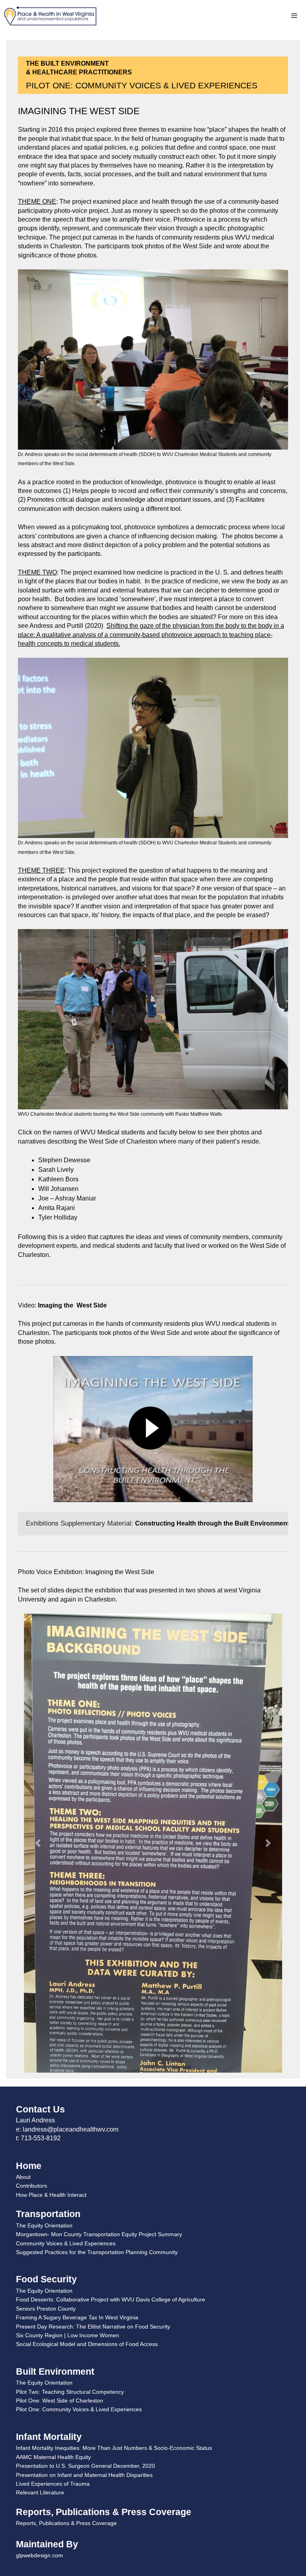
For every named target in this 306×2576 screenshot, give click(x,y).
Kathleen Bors (58, 1179)
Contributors (31, 1920)
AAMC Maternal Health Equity (53, 2191)
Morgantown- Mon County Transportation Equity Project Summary (99, 1968)
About (23, 1911)
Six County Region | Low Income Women (68, 2069)
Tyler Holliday (58, 1217)
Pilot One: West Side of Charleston (60, 2135)
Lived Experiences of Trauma (53, 2218)
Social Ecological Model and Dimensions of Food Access (87, 2078)
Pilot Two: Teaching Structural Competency (70, 2126)
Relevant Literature (40, 2227)
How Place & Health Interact (51, 1929)
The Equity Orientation (44, 1960)
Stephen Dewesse (64, 1160)
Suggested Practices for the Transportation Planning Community (97, 1986)
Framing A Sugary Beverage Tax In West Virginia (77, 2052)
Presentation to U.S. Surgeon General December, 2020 (85, 2200)
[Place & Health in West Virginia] (50, 16)
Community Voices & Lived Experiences (66, 1978)
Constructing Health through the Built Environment (212, 1523)
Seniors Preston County (46, 2043)
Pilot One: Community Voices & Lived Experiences (79, 2144)
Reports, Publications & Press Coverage (66, 2257)
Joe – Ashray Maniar (67, 1198)
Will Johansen (58, 1189)
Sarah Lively (56, 1170)
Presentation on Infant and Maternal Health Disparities (84, 2209)
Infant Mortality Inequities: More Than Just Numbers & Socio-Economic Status (114, 2182)
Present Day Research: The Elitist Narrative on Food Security (93, 2061)
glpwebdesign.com (39, 2290)
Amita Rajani (57, 1208)
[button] (38, 1710)
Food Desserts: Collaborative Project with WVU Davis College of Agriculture (111, 2034)
